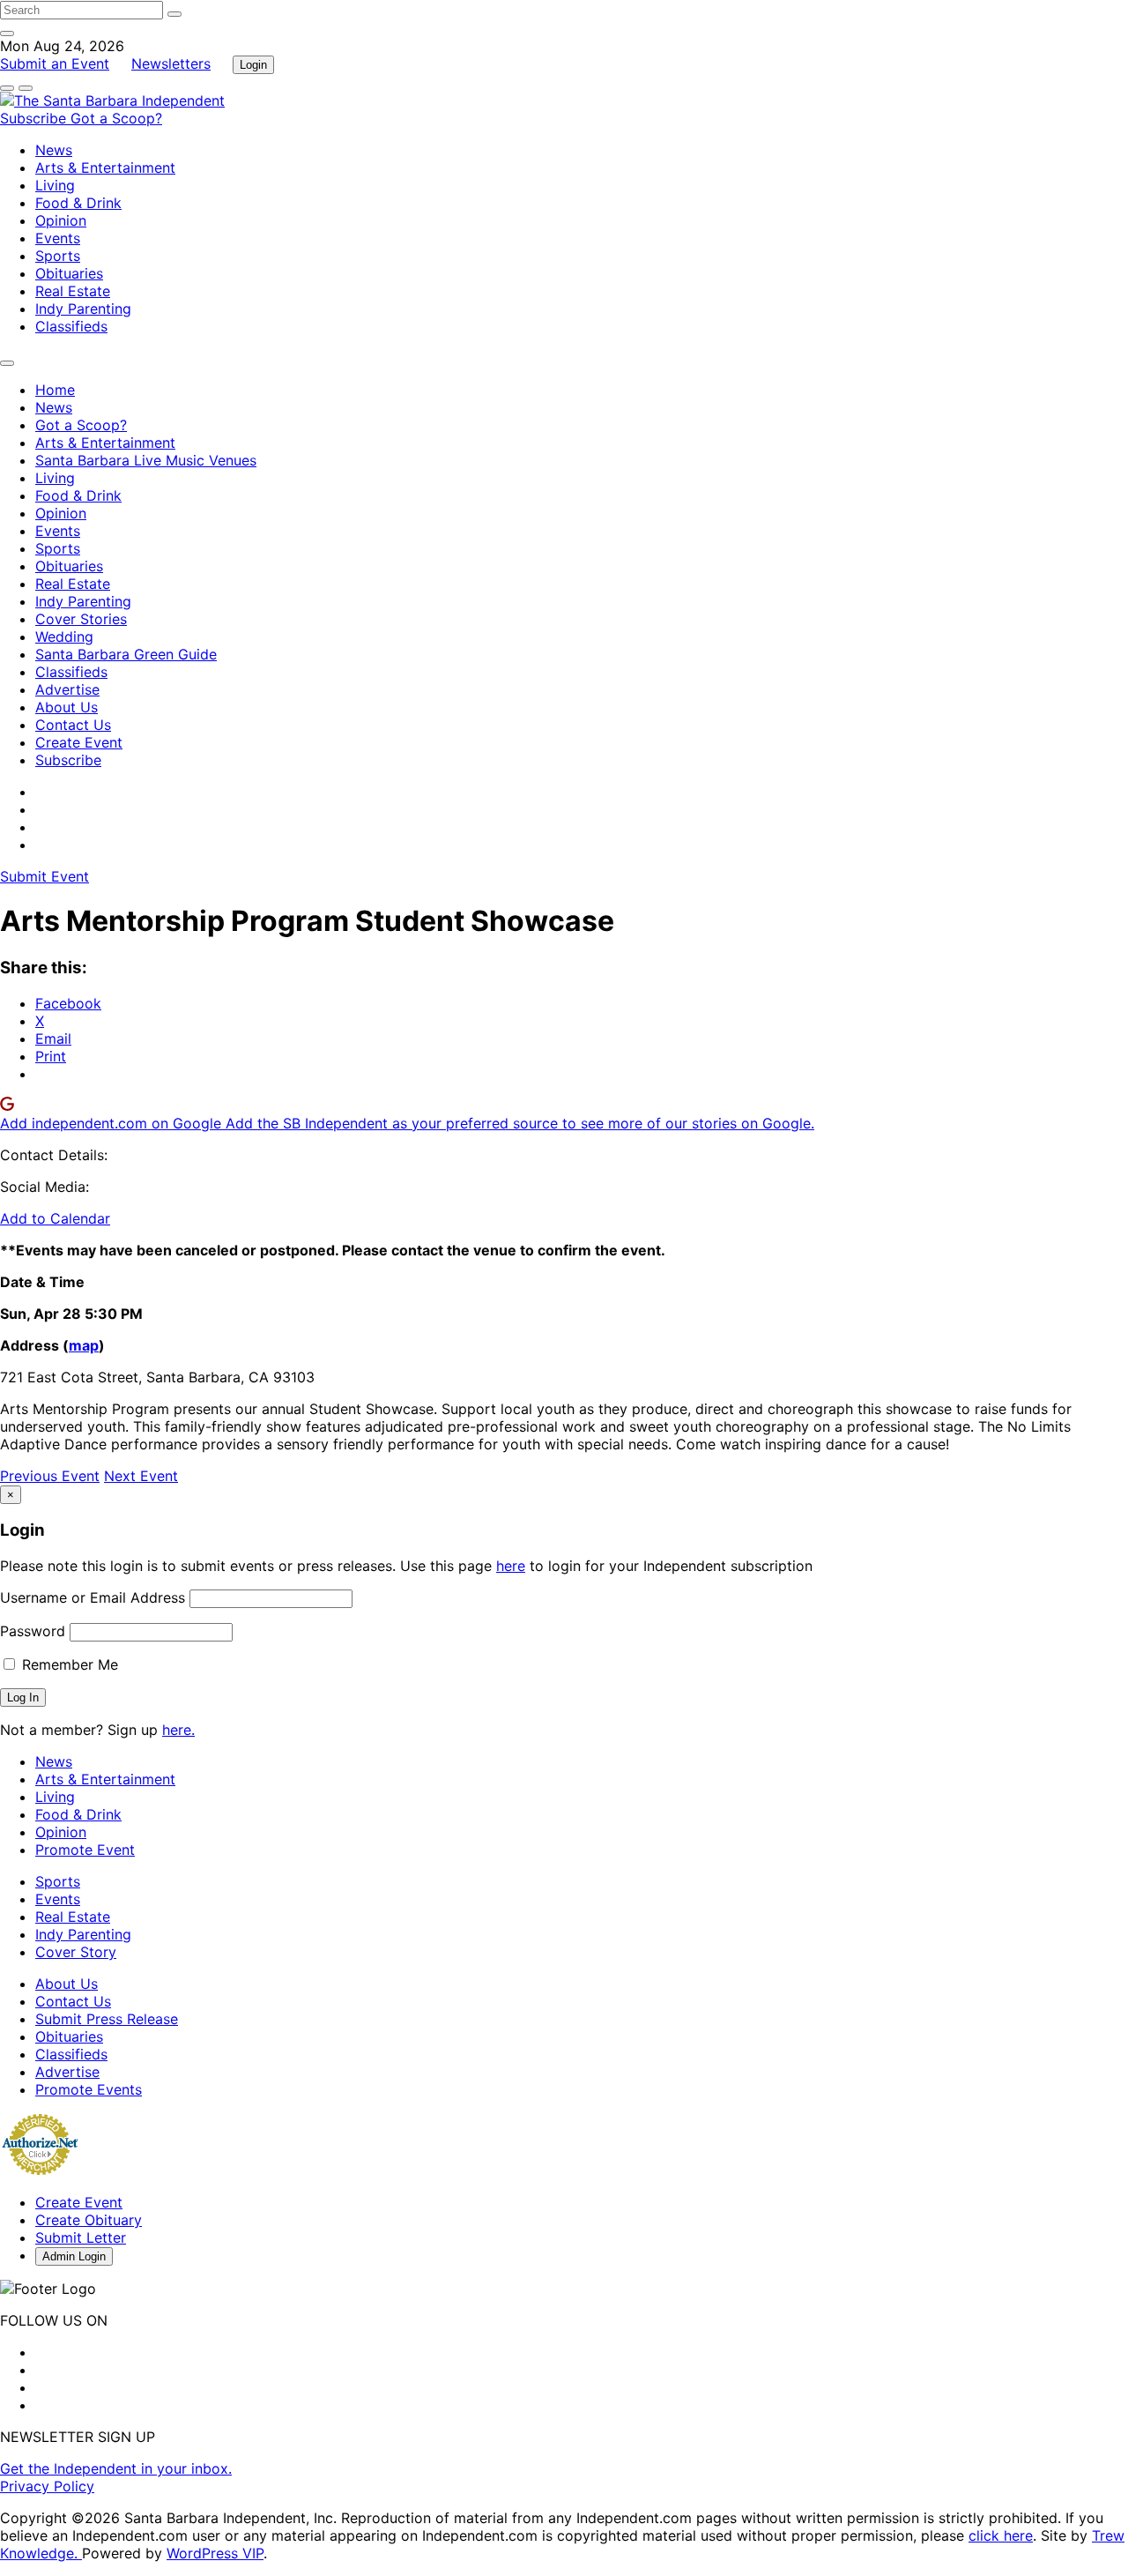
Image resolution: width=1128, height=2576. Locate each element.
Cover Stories (81, 619)
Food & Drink (78, 203)
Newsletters (171, 63)
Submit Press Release (107, 2019)
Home (55, 390)
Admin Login (74, 2256)
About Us (67, 707)
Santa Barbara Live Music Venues (146, 460)
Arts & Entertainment (105, 168)
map (84, 1345)
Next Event (141, 1476)
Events (58, 238)
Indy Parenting (83, 309)
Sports (58, 256)
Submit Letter (81, 2237)
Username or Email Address (93, 1597)
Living (55, 185)
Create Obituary (89, 2220)
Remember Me (68, 1664)
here (511, 1566)
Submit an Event (55, 63)
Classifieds (71, 326)
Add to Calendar (55, 1218)
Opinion (61, 220)
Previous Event (50, 1476)
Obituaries (69, 273)
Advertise (67, 689)
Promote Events (89, 2089)
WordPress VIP (215, 2553)
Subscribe (35, 118)
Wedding (64, 637)
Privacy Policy (47, 2486)
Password (33, 1631)
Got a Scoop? (116, 118)
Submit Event (45, 876)
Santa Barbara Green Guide (126, 654)
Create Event (79, 742)
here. (178, 1730)
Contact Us (73, 725)
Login (253, 65)
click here (1001, 2535)
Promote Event (85, 1850)
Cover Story (76, 1952)
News (54, 150)
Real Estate (73, 291)
